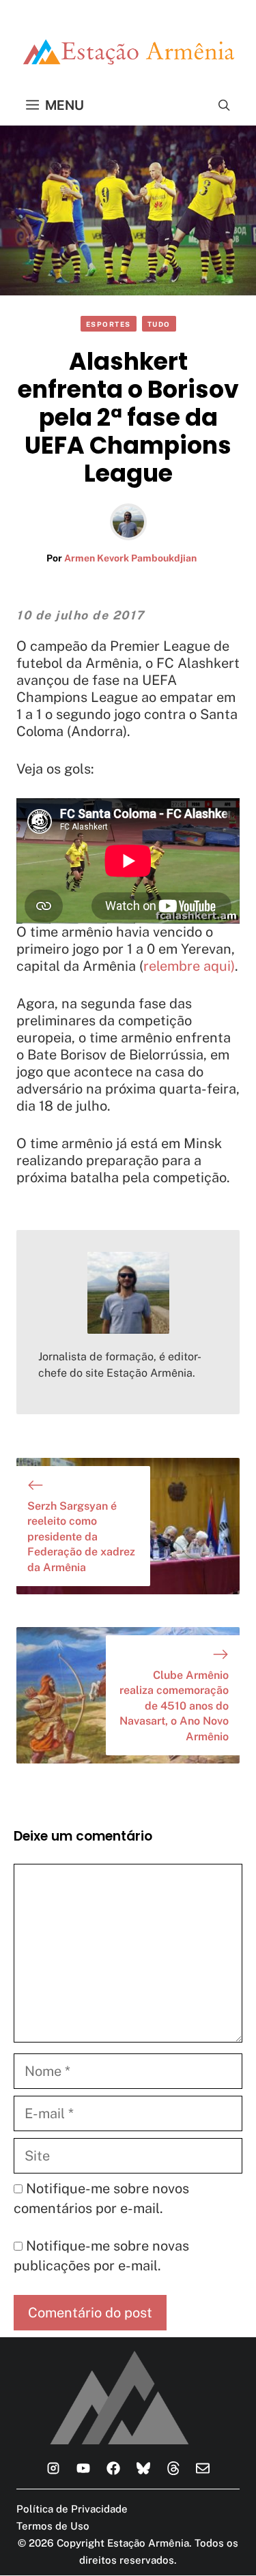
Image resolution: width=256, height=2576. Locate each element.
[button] (224, 105)
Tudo (159, 324)
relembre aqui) (189, 966)
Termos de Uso (53, 2526)
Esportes (109, 324)
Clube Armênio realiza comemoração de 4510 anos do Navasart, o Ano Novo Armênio (174, 1706)
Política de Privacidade (72, 2509)
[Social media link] (53, 2468)
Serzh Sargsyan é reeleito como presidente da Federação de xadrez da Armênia (81, 1537)
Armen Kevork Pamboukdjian (130, 558)
